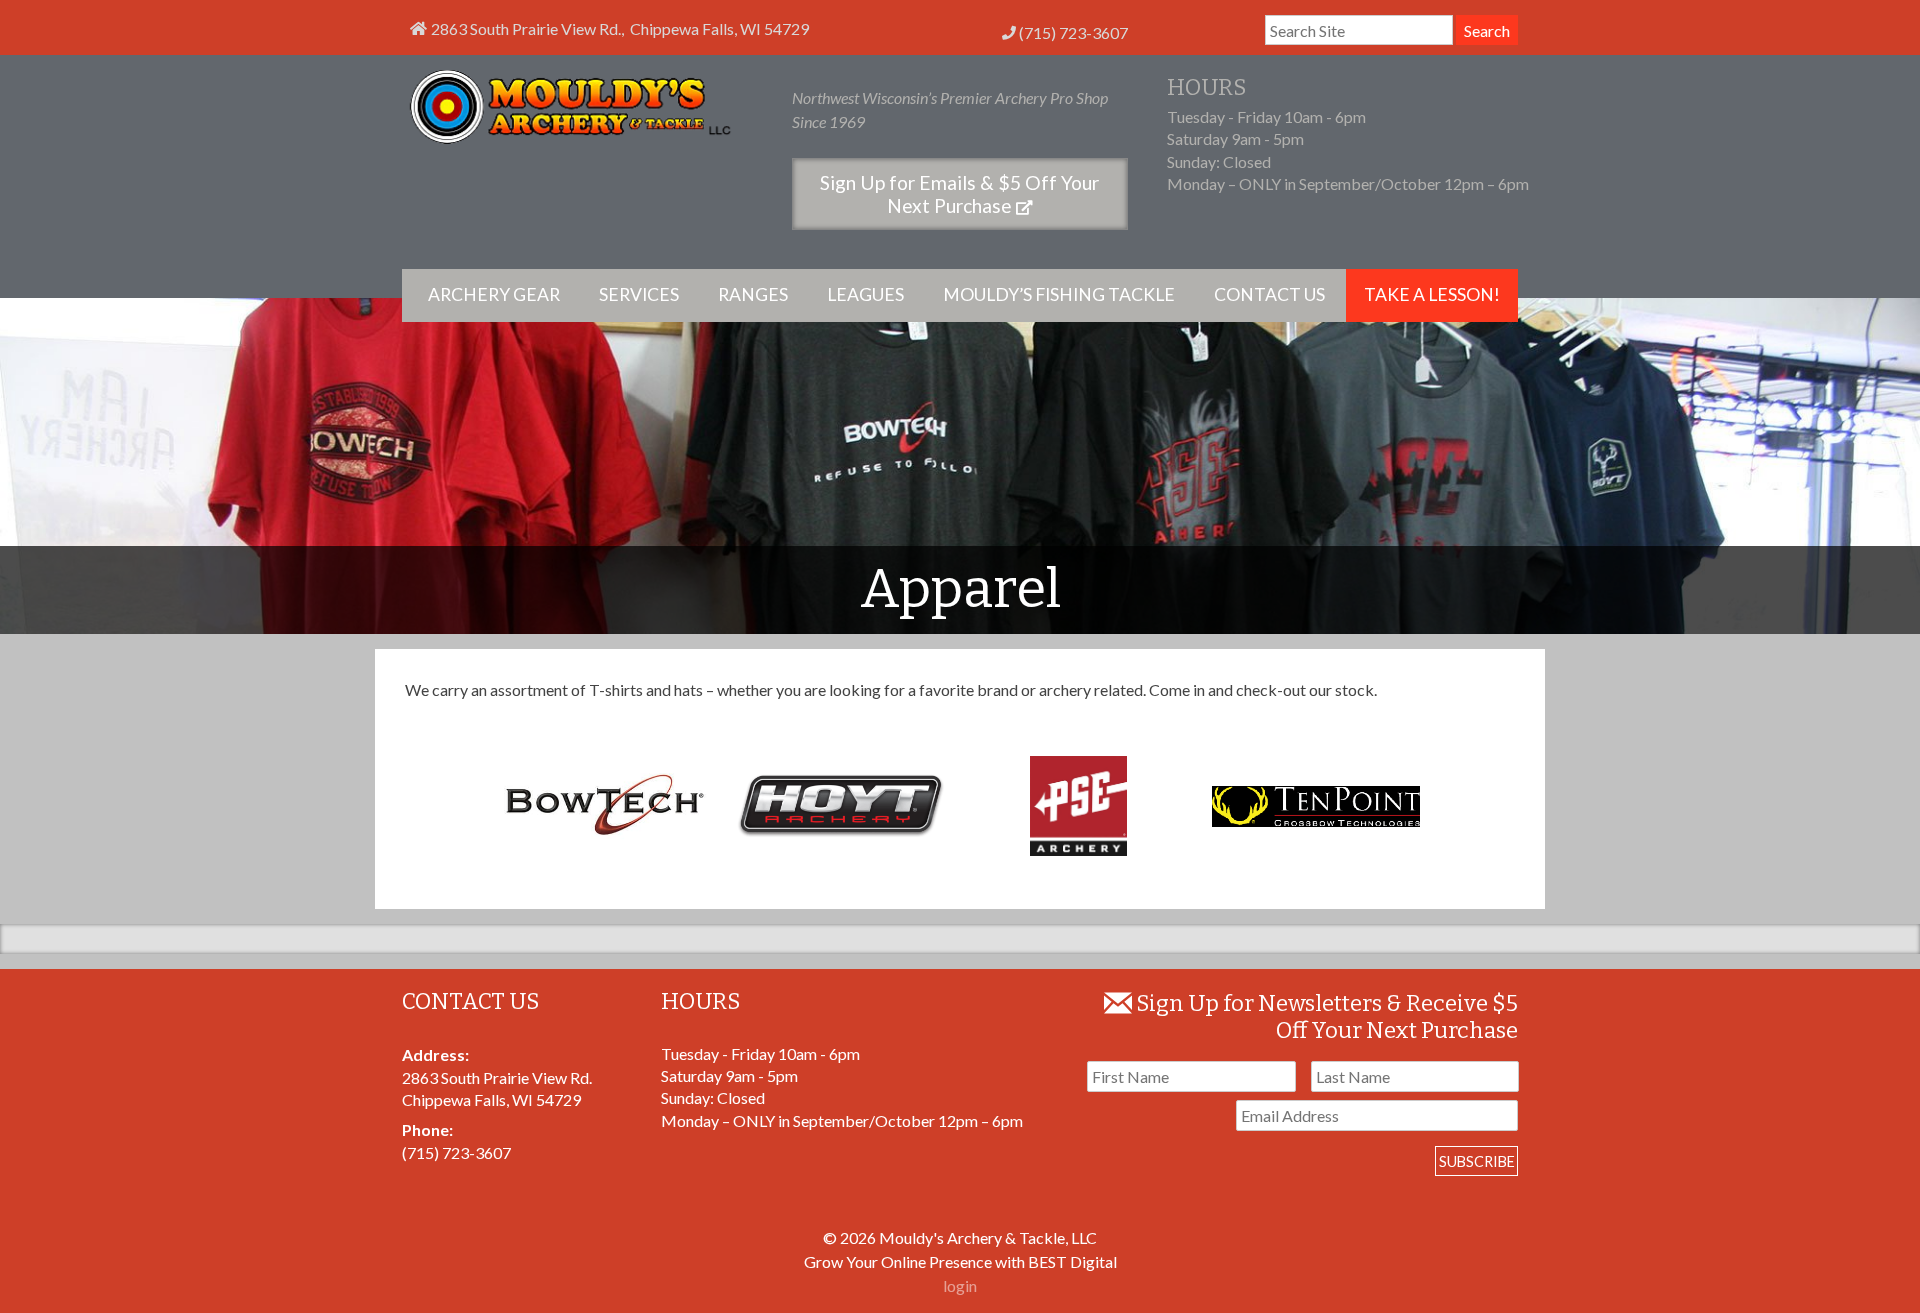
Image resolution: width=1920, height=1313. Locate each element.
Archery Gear (494, 294)
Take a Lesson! (1432, 294)
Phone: (427, 1129)
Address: (435, 1054)
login (960, 1285)
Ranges (753, 294)
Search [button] (1487, 30)
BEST (1047, 1261)
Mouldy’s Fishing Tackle (1059, 294)
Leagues (865, 294)
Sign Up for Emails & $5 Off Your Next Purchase (959, 194)
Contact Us (1269, 294)
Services (639, 294)
